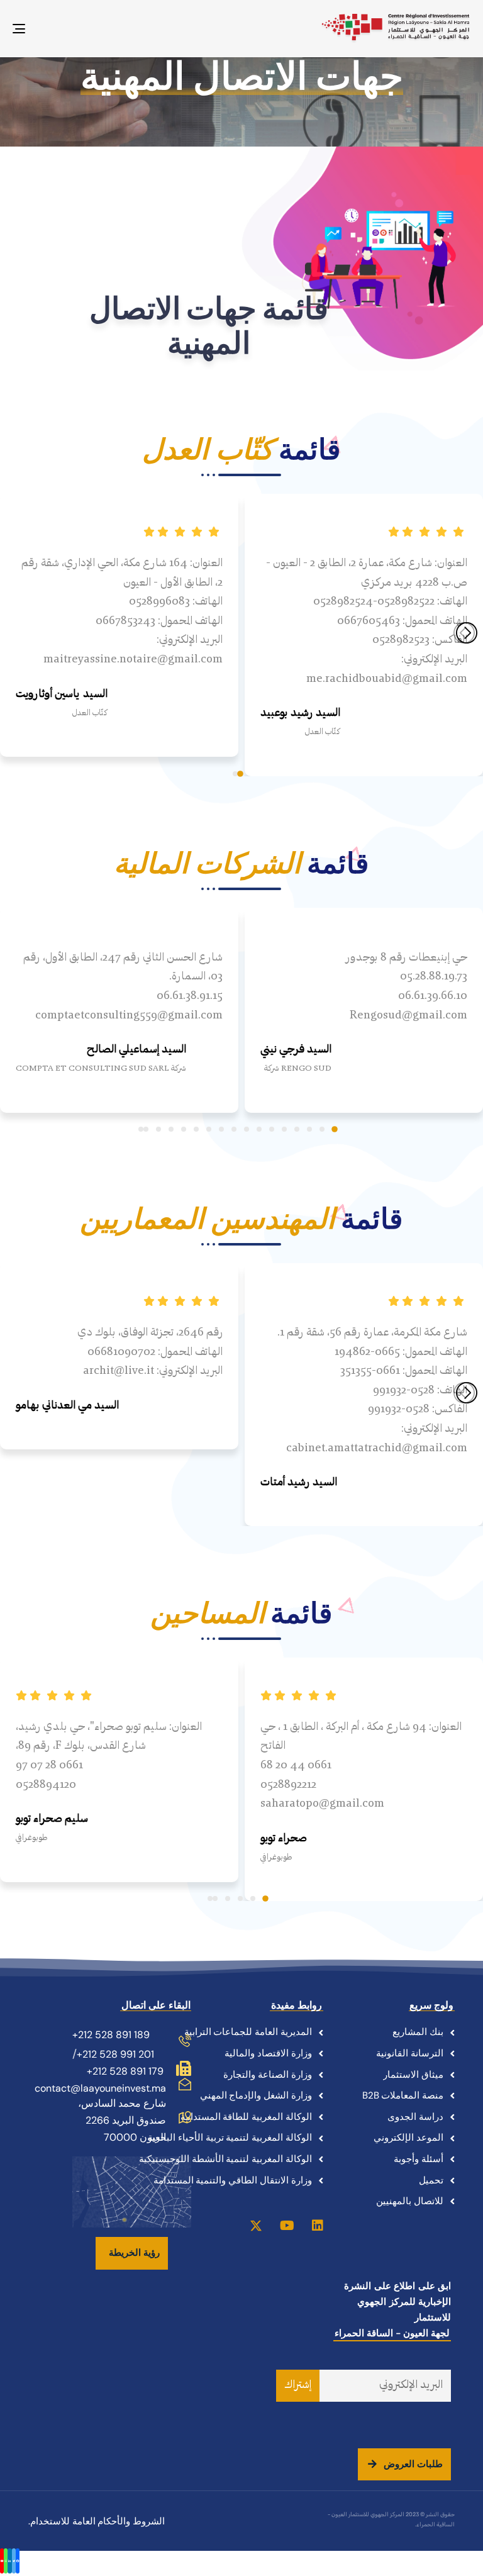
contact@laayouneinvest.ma (100, 2088)
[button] (240, 774)
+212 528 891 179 (125, 2071)
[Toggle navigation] (89, 29)
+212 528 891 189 (111, 2035)
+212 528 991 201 (115, 2054)
